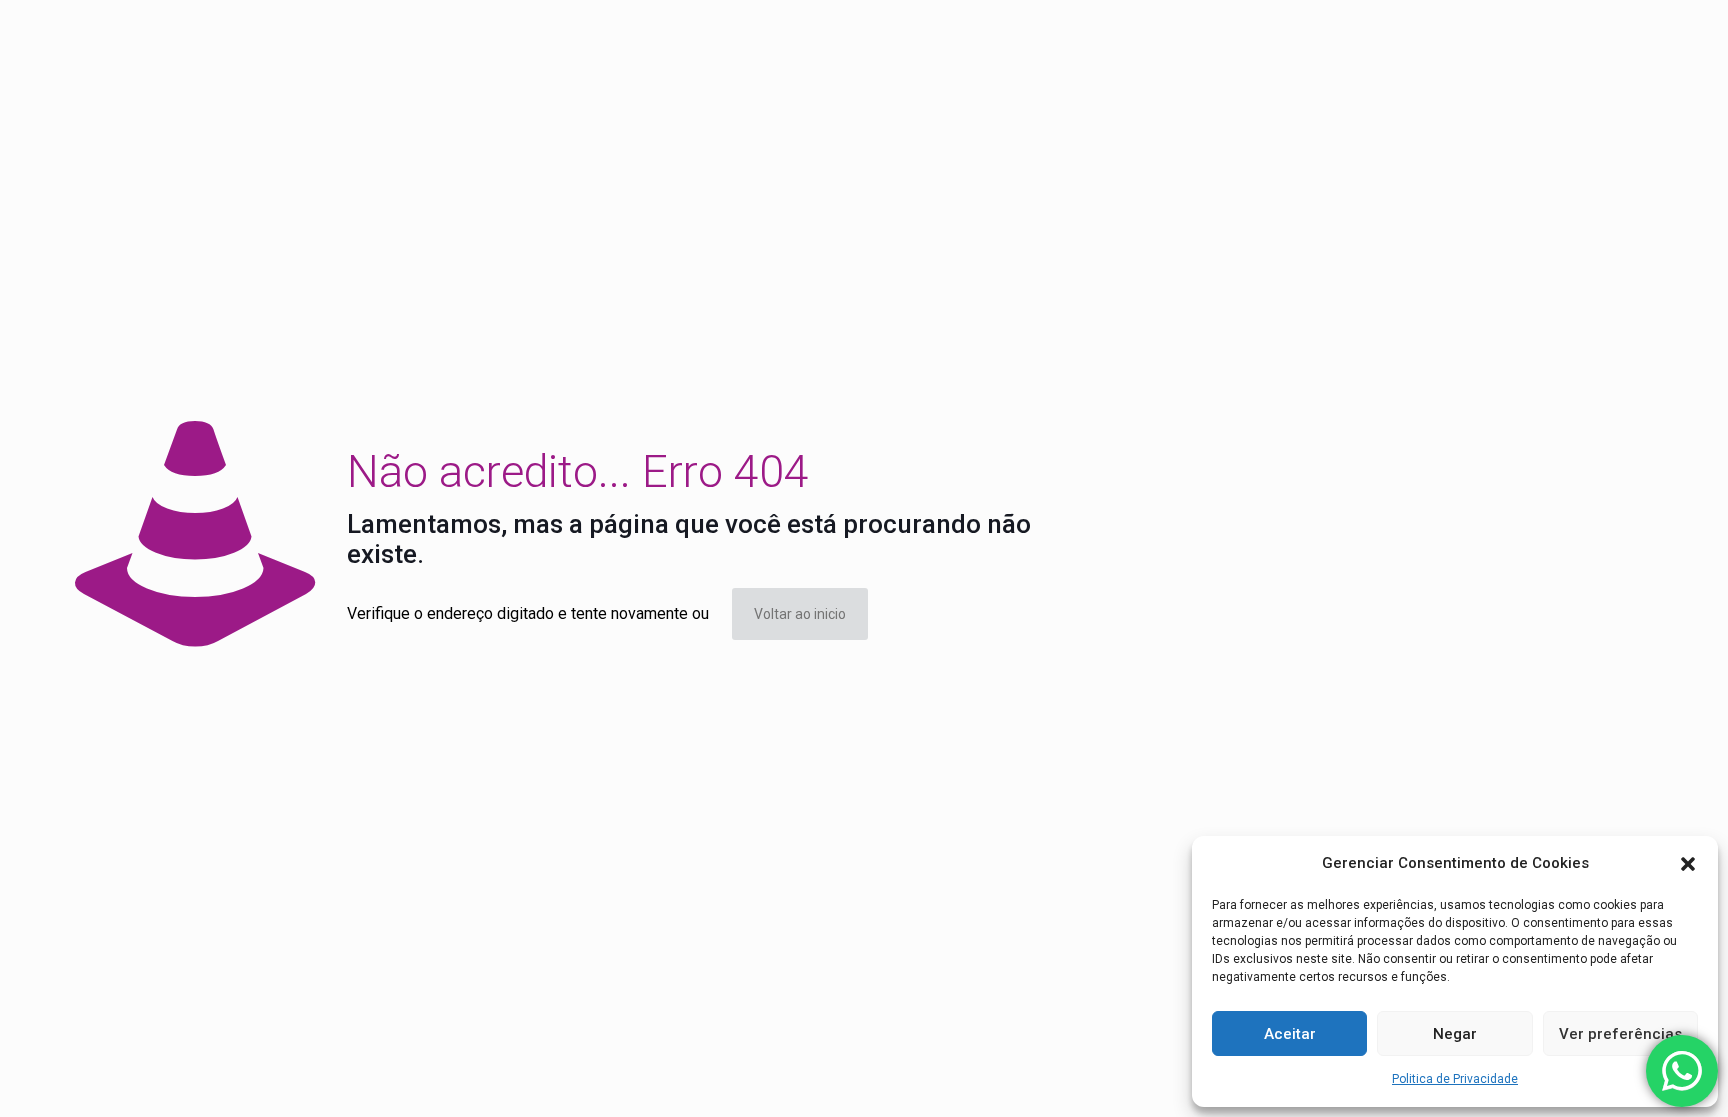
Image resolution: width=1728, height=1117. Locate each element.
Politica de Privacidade (1455, 1079)
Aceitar (1290, 1034)
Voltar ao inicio (800, 614)
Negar (1455, 1034)
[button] (1688, 864)
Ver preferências (1620, 1034)
